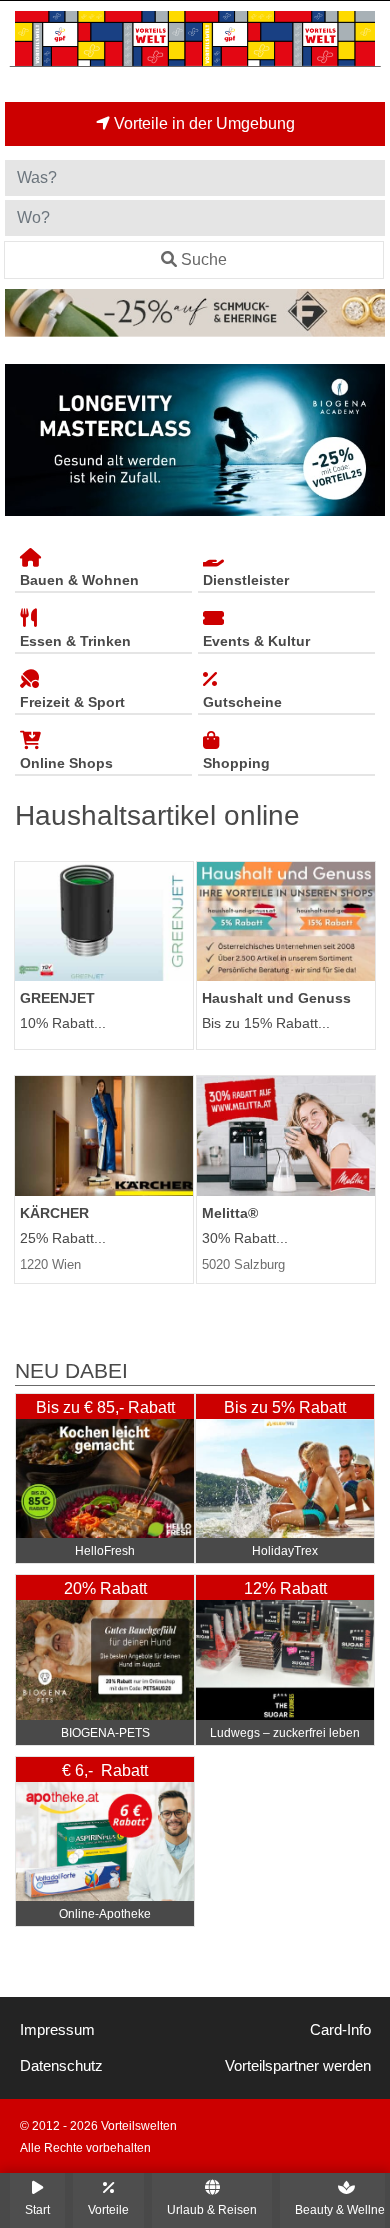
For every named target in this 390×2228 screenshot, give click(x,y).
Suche (204, 259)
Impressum (57, 2030)
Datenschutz (61, 2066)
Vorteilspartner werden (298, 2066)
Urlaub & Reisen (212, 2209)
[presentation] (24, 440)
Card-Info (340, 2030)
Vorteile (108, 2209)
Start (37, 2209)
